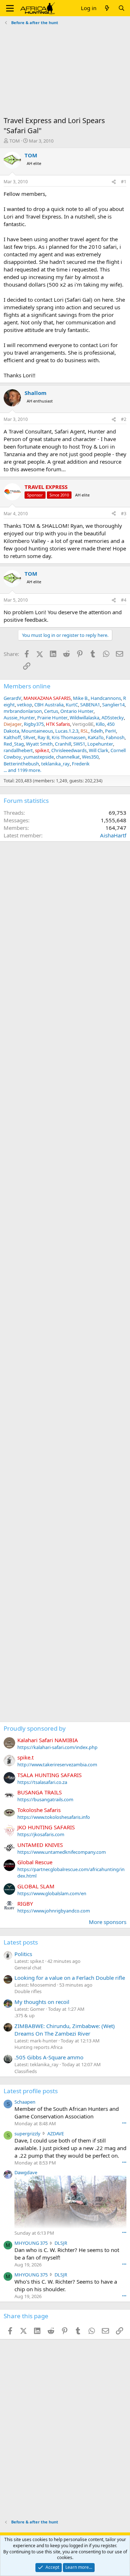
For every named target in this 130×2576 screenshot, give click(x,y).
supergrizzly (27, 2134)
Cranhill (63, 744)
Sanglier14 (113, 705)
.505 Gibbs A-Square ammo (49, 2057)
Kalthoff (12, 737)
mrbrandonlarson (23, 711)
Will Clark (99, 750)
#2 (124, 419)
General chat (28, 1968)
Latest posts (21, 1942)
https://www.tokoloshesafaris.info (54, 1817)
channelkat (68, 757)
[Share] (114, 182)
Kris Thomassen (69, 737)
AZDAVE (56, 2134)
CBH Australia (49, 705)
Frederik (81, 764)
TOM (15, 141)
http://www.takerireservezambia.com (57, 1764)
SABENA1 (90, 705)
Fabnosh (115, 737)
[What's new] (107, 8)
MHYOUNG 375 (31, 2243)
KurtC (72, 705)
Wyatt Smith (39, 744)
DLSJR (61, 2243)
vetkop (25, 705)
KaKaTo (96, 737)
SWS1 (79, 744)
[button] (10, 8)
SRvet (29, 737)
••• (124, 2123)
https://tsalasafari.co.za (42, 1782)
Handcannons (106, 698)
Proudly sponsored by (35, 1728)
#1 (124, 182)
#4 (124, 600)
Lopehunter (100, 744)
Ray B (44, 737)
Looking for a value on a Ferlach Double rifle (70, 1978)
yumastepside (39, 757)
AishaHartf (113, 835)
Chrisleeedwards (69, 750)
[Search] (122, 8)
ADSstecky (113, 718)
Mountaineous (37, 731)
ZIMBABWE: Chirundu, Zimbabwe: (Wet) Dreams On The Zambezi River (65, 2030)
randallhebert (18, 750)
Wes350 (90, 757)
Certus (51, 711)
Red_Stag (14, 744)
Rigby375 (34, 724)
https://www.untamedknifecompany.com (62, 1852)
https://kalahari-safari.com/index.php (57, 1747)
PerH (110, 731)
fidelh (97, 731)
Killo (100, 724)
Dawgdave (26, 2172)
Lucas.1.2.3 (67, 731)
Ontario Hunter (77, 711)
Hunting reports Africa (38, 2047)
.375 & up (25, 2015)
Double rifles (28, 1991)
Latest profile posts (31, 2091)
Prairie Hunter (52, 718)
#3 (124, 514)
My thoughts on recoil (42, 2002)
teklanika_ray (55, 764)
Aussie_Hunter (19, 718)
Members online (27, 686)
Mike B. (81, 698)
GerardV (12, 698)
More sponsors (108, 1922)
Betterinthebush (21, 764)
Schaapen (25, 2102)
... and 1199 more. (22, 770)
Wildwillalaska (84, 718)
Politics (23, 1954)
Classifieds (26, 2071)
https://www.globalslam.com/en (52, 1893)
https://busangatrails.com (45, 1799)
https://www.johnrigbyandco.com (54, 1911)
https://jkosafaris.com (41, 1834)
